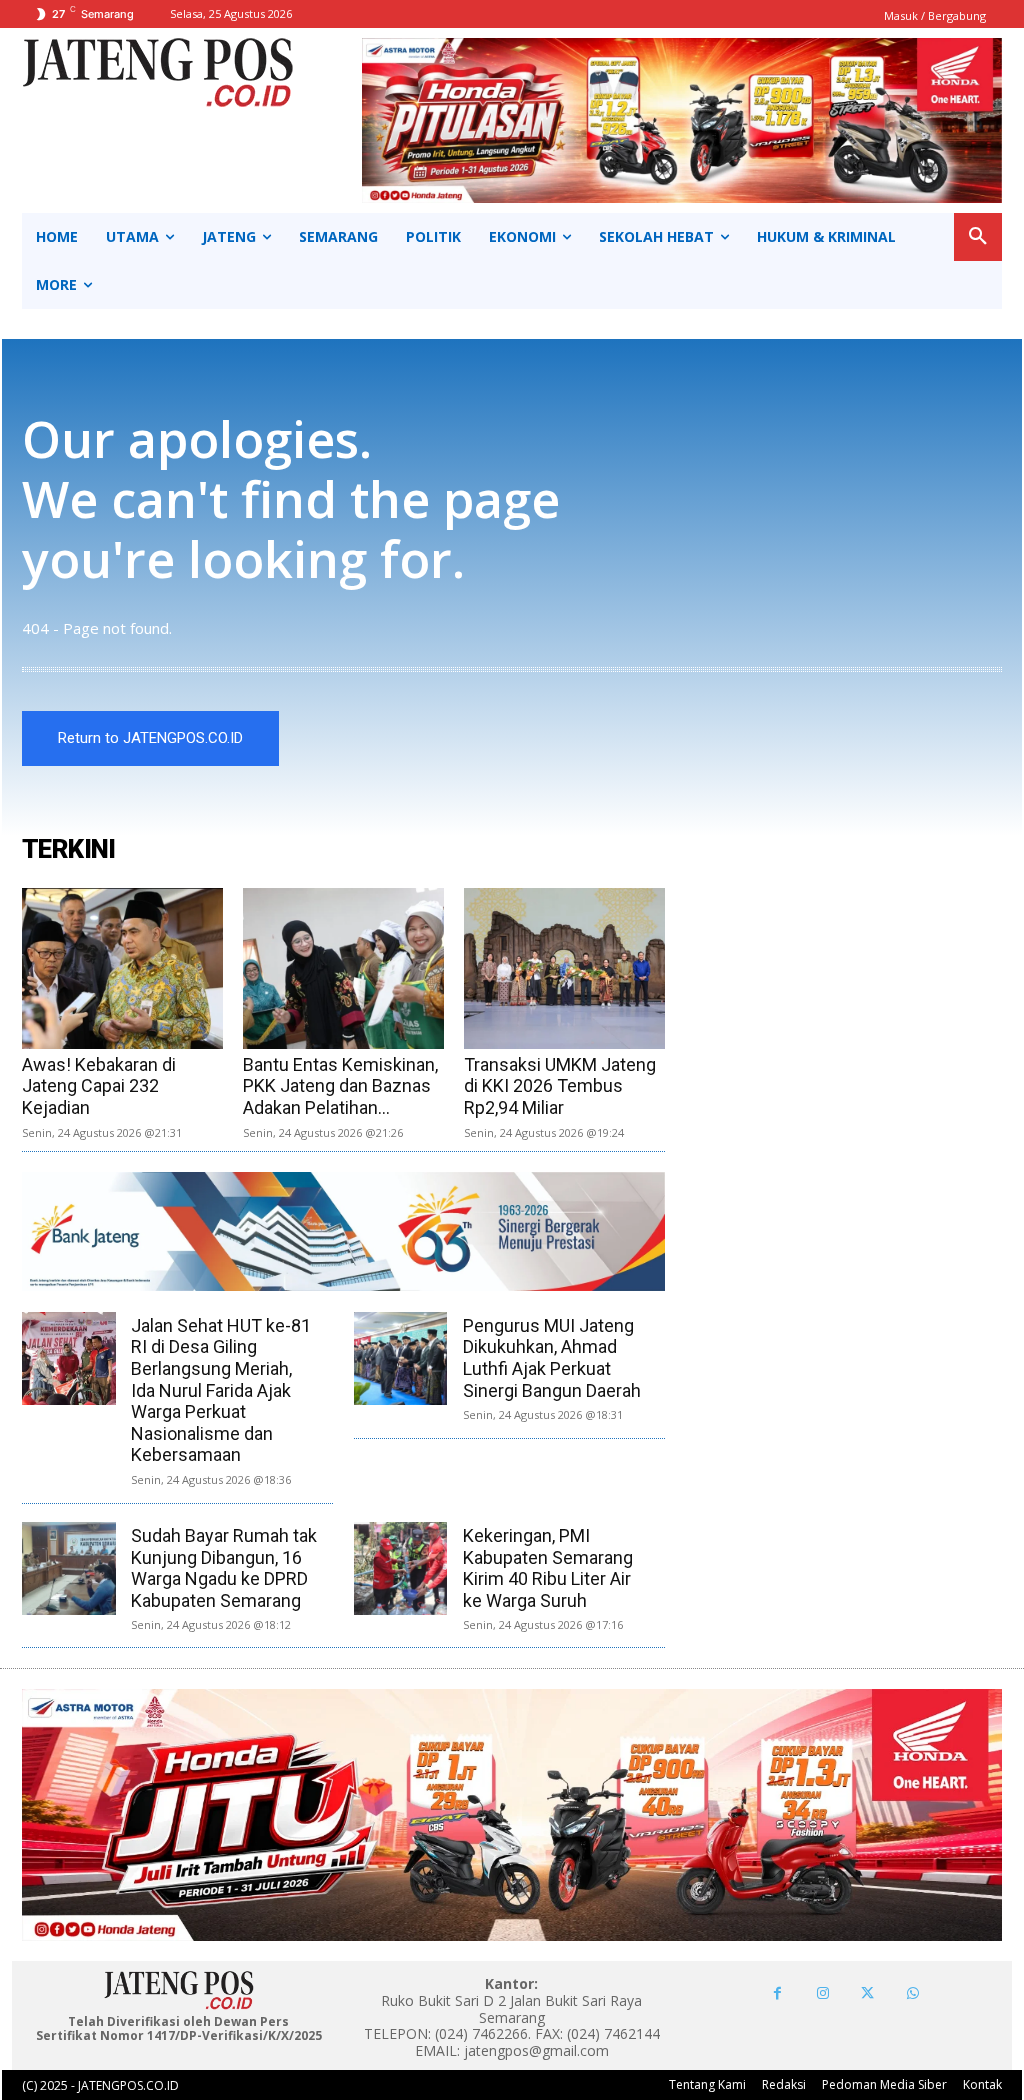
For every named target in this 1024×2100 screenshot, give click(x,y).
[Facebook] (777, 1993)
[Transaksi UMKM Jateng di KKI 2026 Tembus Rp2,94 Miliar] (564, 968)
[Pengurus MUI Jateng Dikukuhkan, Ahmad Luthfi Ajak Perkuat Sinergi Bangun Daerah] (400, 1358)
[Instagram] (822, 1993)
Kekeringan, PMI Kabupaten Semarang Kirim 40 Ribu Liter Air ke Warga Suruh (548, 1568)
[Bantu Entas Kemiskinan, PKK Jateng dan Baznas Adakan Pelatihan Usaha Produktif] (343, 968)
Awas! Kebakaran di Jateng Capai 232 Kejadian (99, 1086)
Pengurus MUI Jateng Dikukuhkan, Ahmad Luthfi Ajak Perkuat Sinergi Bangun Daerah (552, 1358)
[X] (867, 1993)
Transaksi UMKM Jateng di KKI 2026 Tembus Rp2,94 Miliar (560, 1086)
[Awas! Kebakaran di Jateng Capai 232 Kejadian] (122, 968)
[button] (978, 237)
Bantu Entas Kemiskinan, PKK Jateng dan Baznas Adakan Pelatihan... (340, 1086)
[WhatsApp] (912, 1993)
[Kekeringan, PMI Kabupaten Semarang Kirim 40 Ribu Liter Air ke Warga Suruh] (400, 1568)
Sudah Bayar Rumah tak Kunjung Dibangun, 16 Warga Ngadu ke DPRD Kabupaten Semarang (224, 1568)
